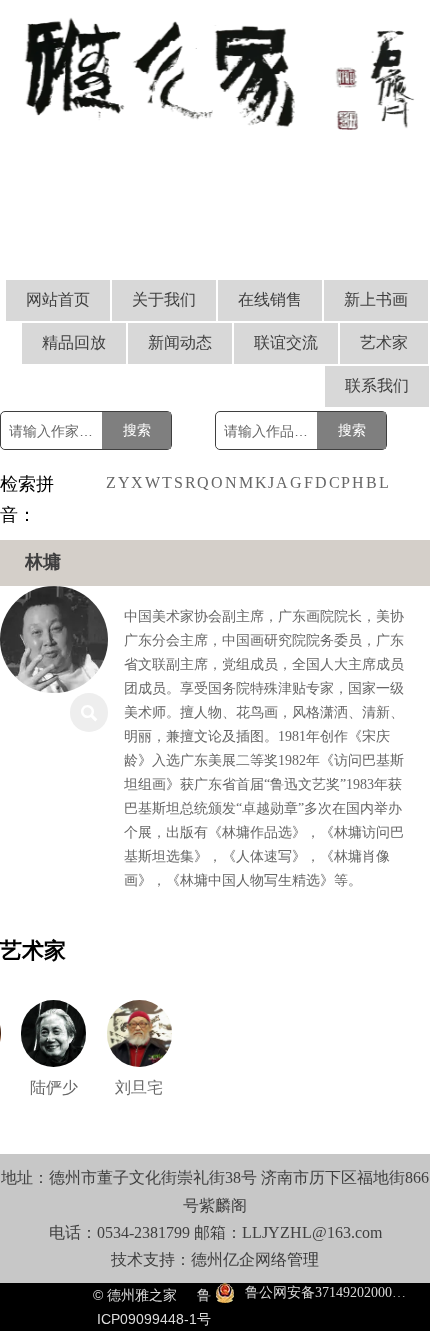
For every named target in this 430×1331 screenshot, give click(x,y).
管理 (303, 1259)
